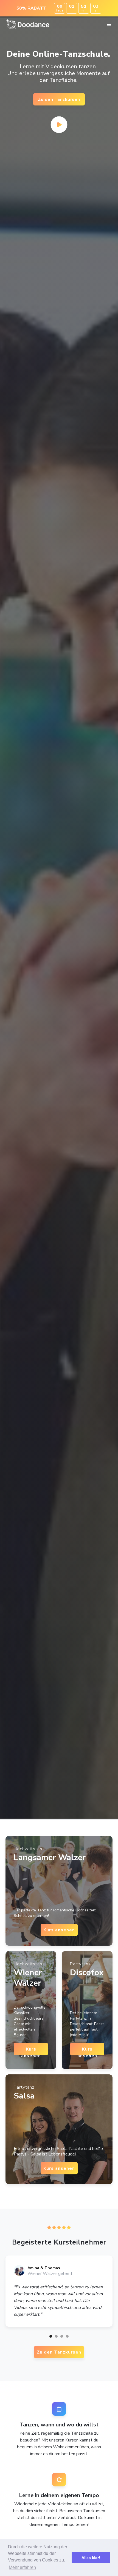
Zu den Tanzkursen (59, 99)
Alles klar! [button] (91, 2558)
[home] (29, 24)
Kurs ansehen (59, 1930)
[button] (109, 25)
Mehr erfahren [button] (22, 2567)
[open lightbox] (59, 125)
